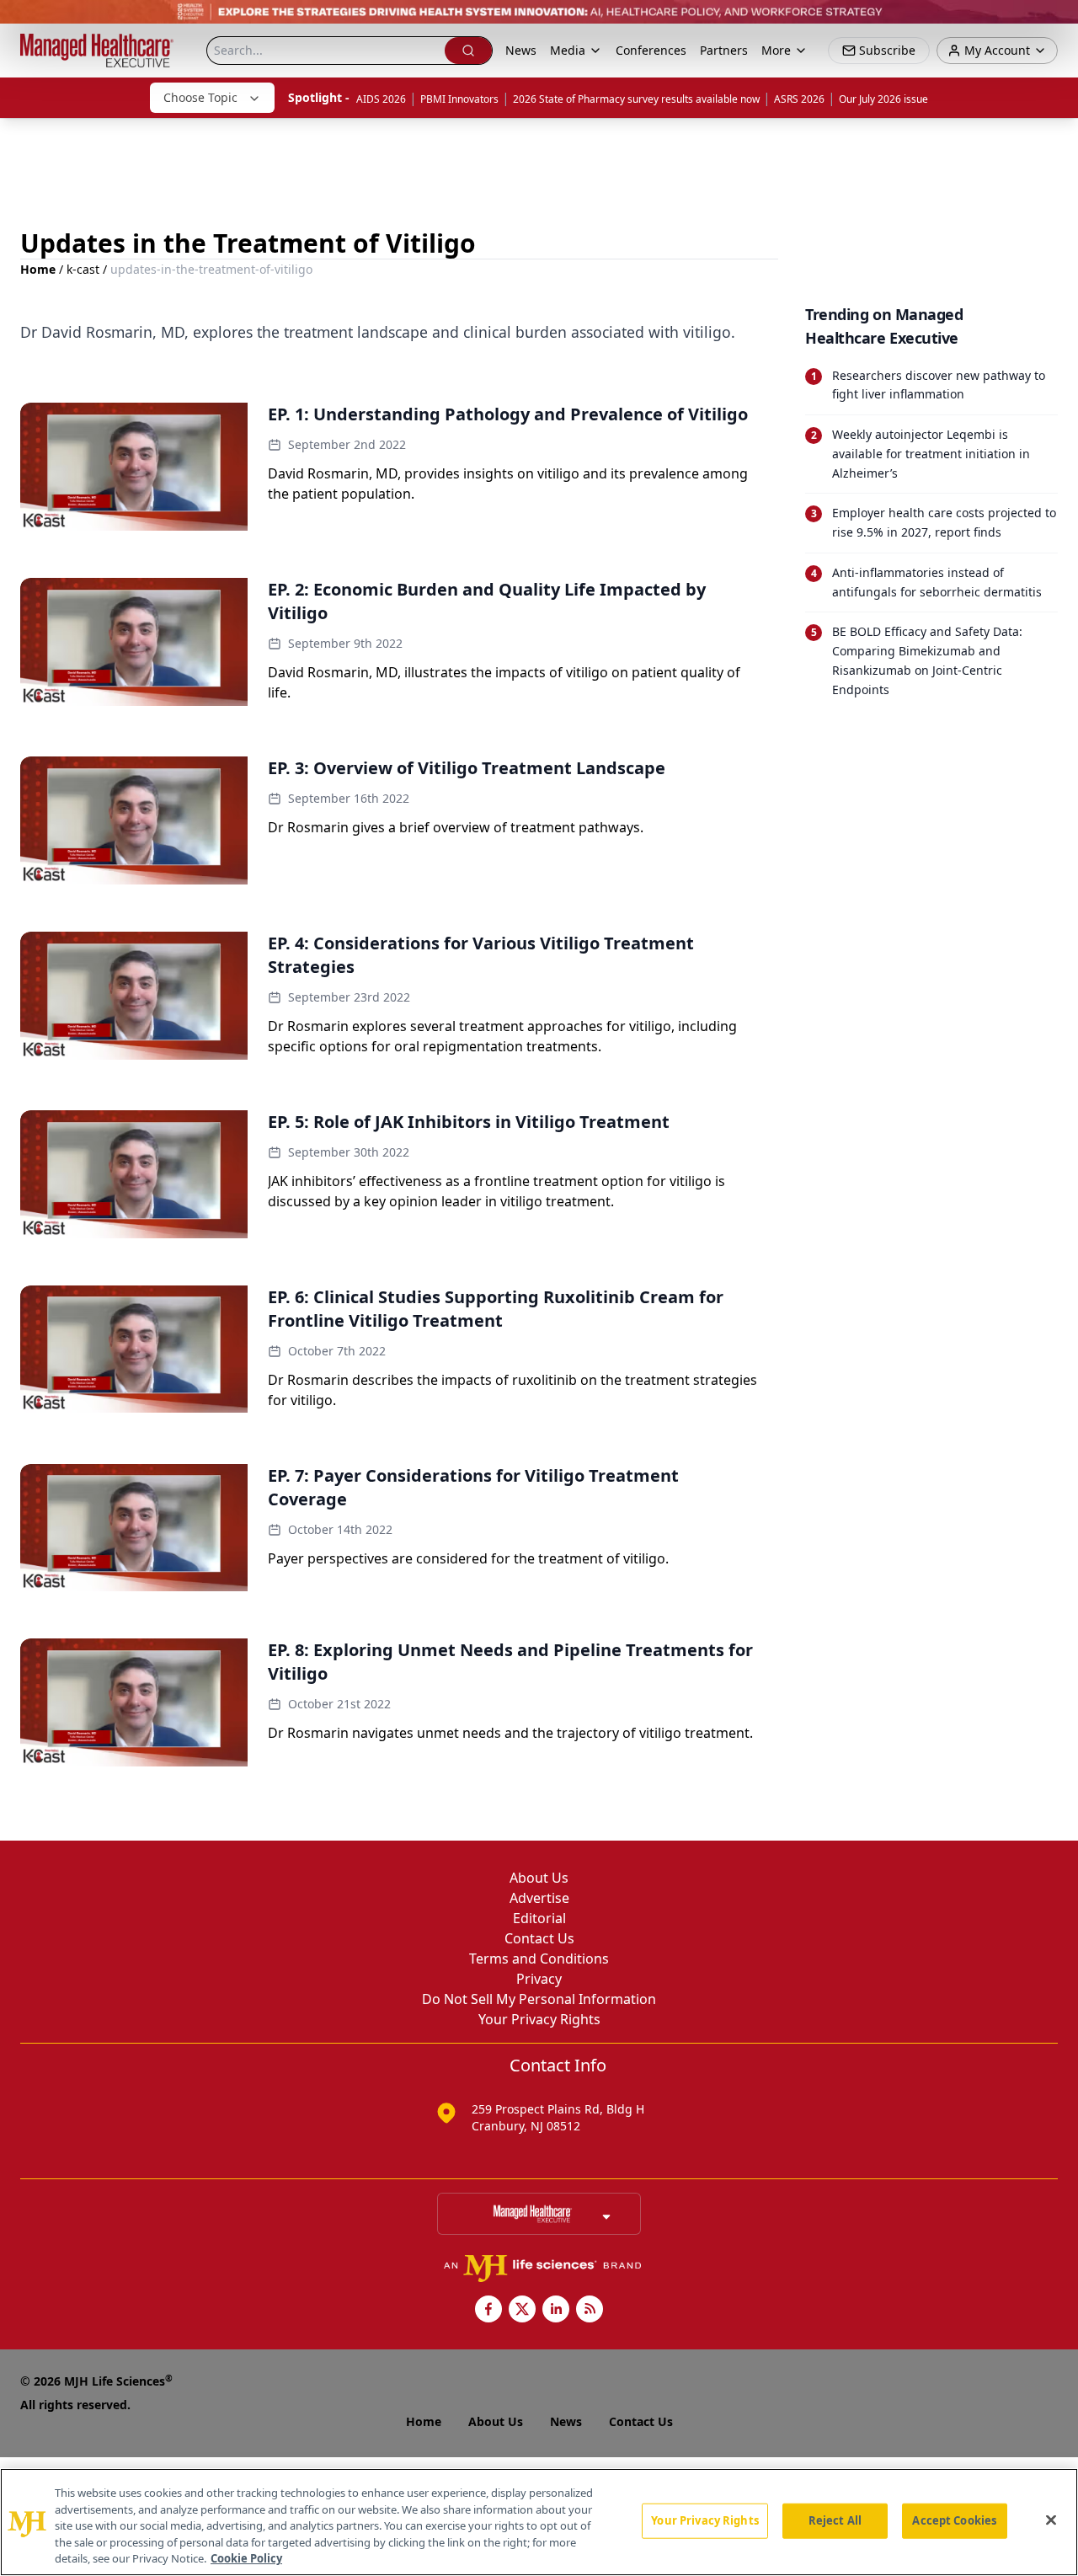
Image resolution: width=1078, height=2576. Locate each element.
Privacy (539, 1979)
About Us (539, 1878)
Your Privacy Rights (539, 2019)
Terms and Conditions (539, 1959)
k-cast (83, 269)
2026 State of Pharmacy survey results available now (636, 99)
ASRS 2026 (799, 99)
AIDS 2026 (381, 99)
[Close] (1051, 2520)
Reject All (835, 2520)
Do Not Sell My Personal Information (539, 1999)
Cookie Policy (246, 2558)
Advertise (539, 1898)
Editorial (539, 1918)
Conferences (651, 50)
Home (38, 269)
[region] (539, 2522)
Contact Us (539, 1938)
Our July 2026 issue (883, 99)
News (521, 50)
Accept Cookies (954, 2520)
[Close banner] (1056, 22)
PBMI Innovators (459, 99)
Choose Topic (200, 97)
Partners (724, 50)
